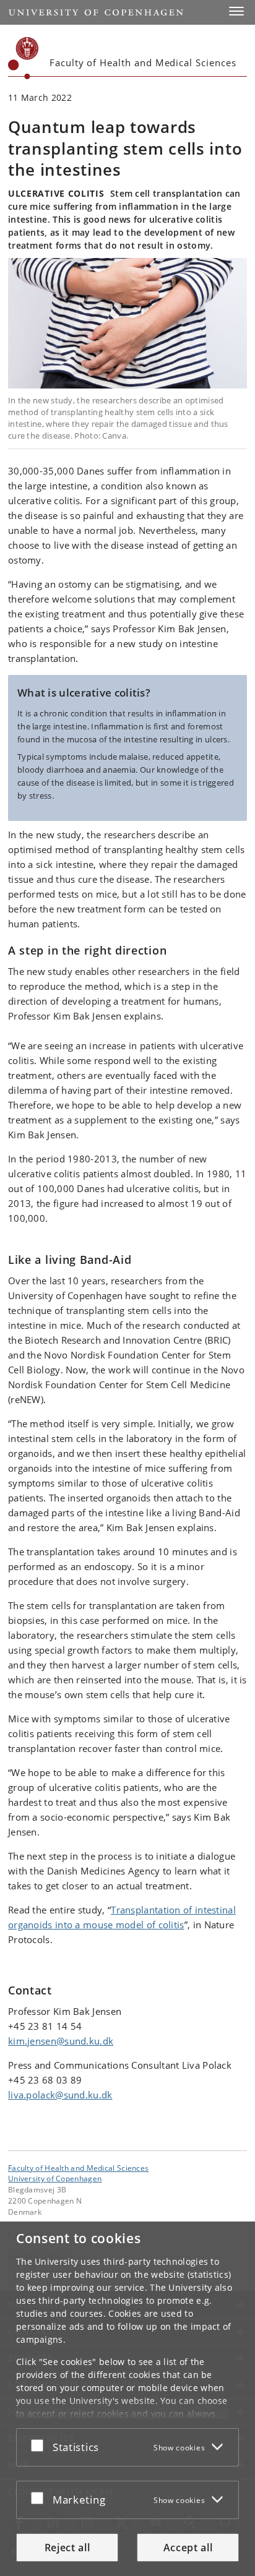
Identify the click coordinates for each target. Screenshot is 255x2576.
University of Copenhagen (55, 2178)
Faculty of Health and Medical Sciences (78, 2168)
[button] (236, 11)
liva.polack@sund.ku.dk (60, 2095)
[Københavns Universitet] (24, 58)
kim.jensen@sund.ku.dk (61, 2041)
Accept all (188, 2548)
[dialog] (127, 2399)
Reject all (67, 2548)
